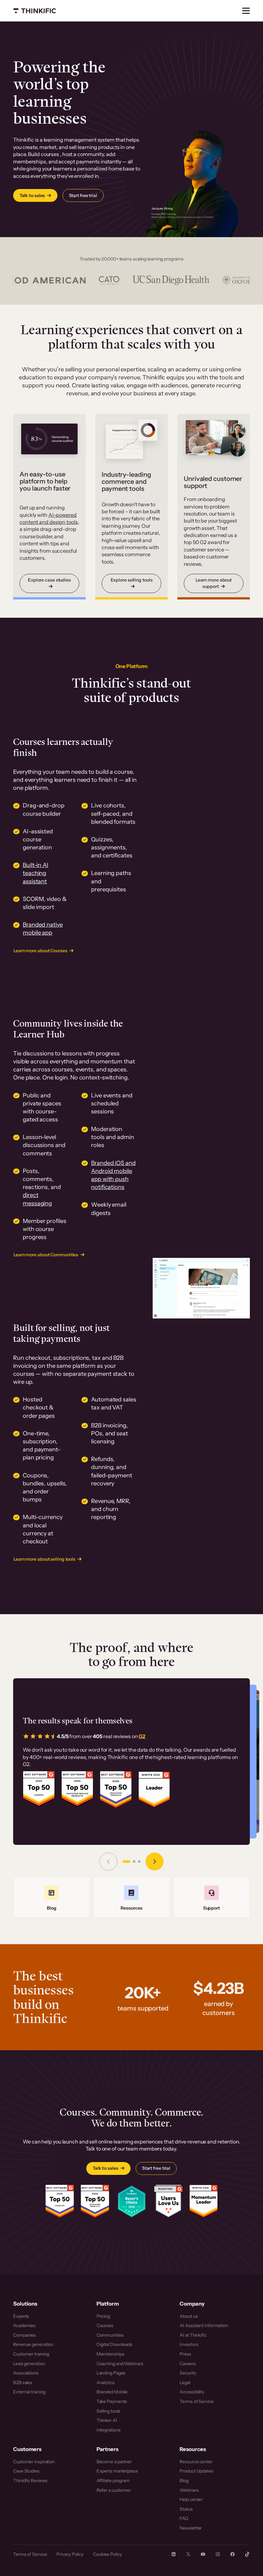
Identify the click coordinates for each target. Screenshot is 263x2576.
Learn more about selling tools (44, 1559)
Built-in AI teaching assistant (36, 873)
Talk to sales (32, 195)
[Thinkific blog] (51, 1897)
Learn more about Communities (46, 1255)
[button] (126, 1862)
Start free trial (83, 195)
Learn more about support (214, 583)
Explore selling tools (132, 580)
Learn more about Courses (40, 951)
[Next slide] (155, 1862)
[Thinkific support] (212, 1897)
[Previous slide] (108, 1862)
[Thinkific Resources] (131, 1897)
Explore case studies (49, 580)
